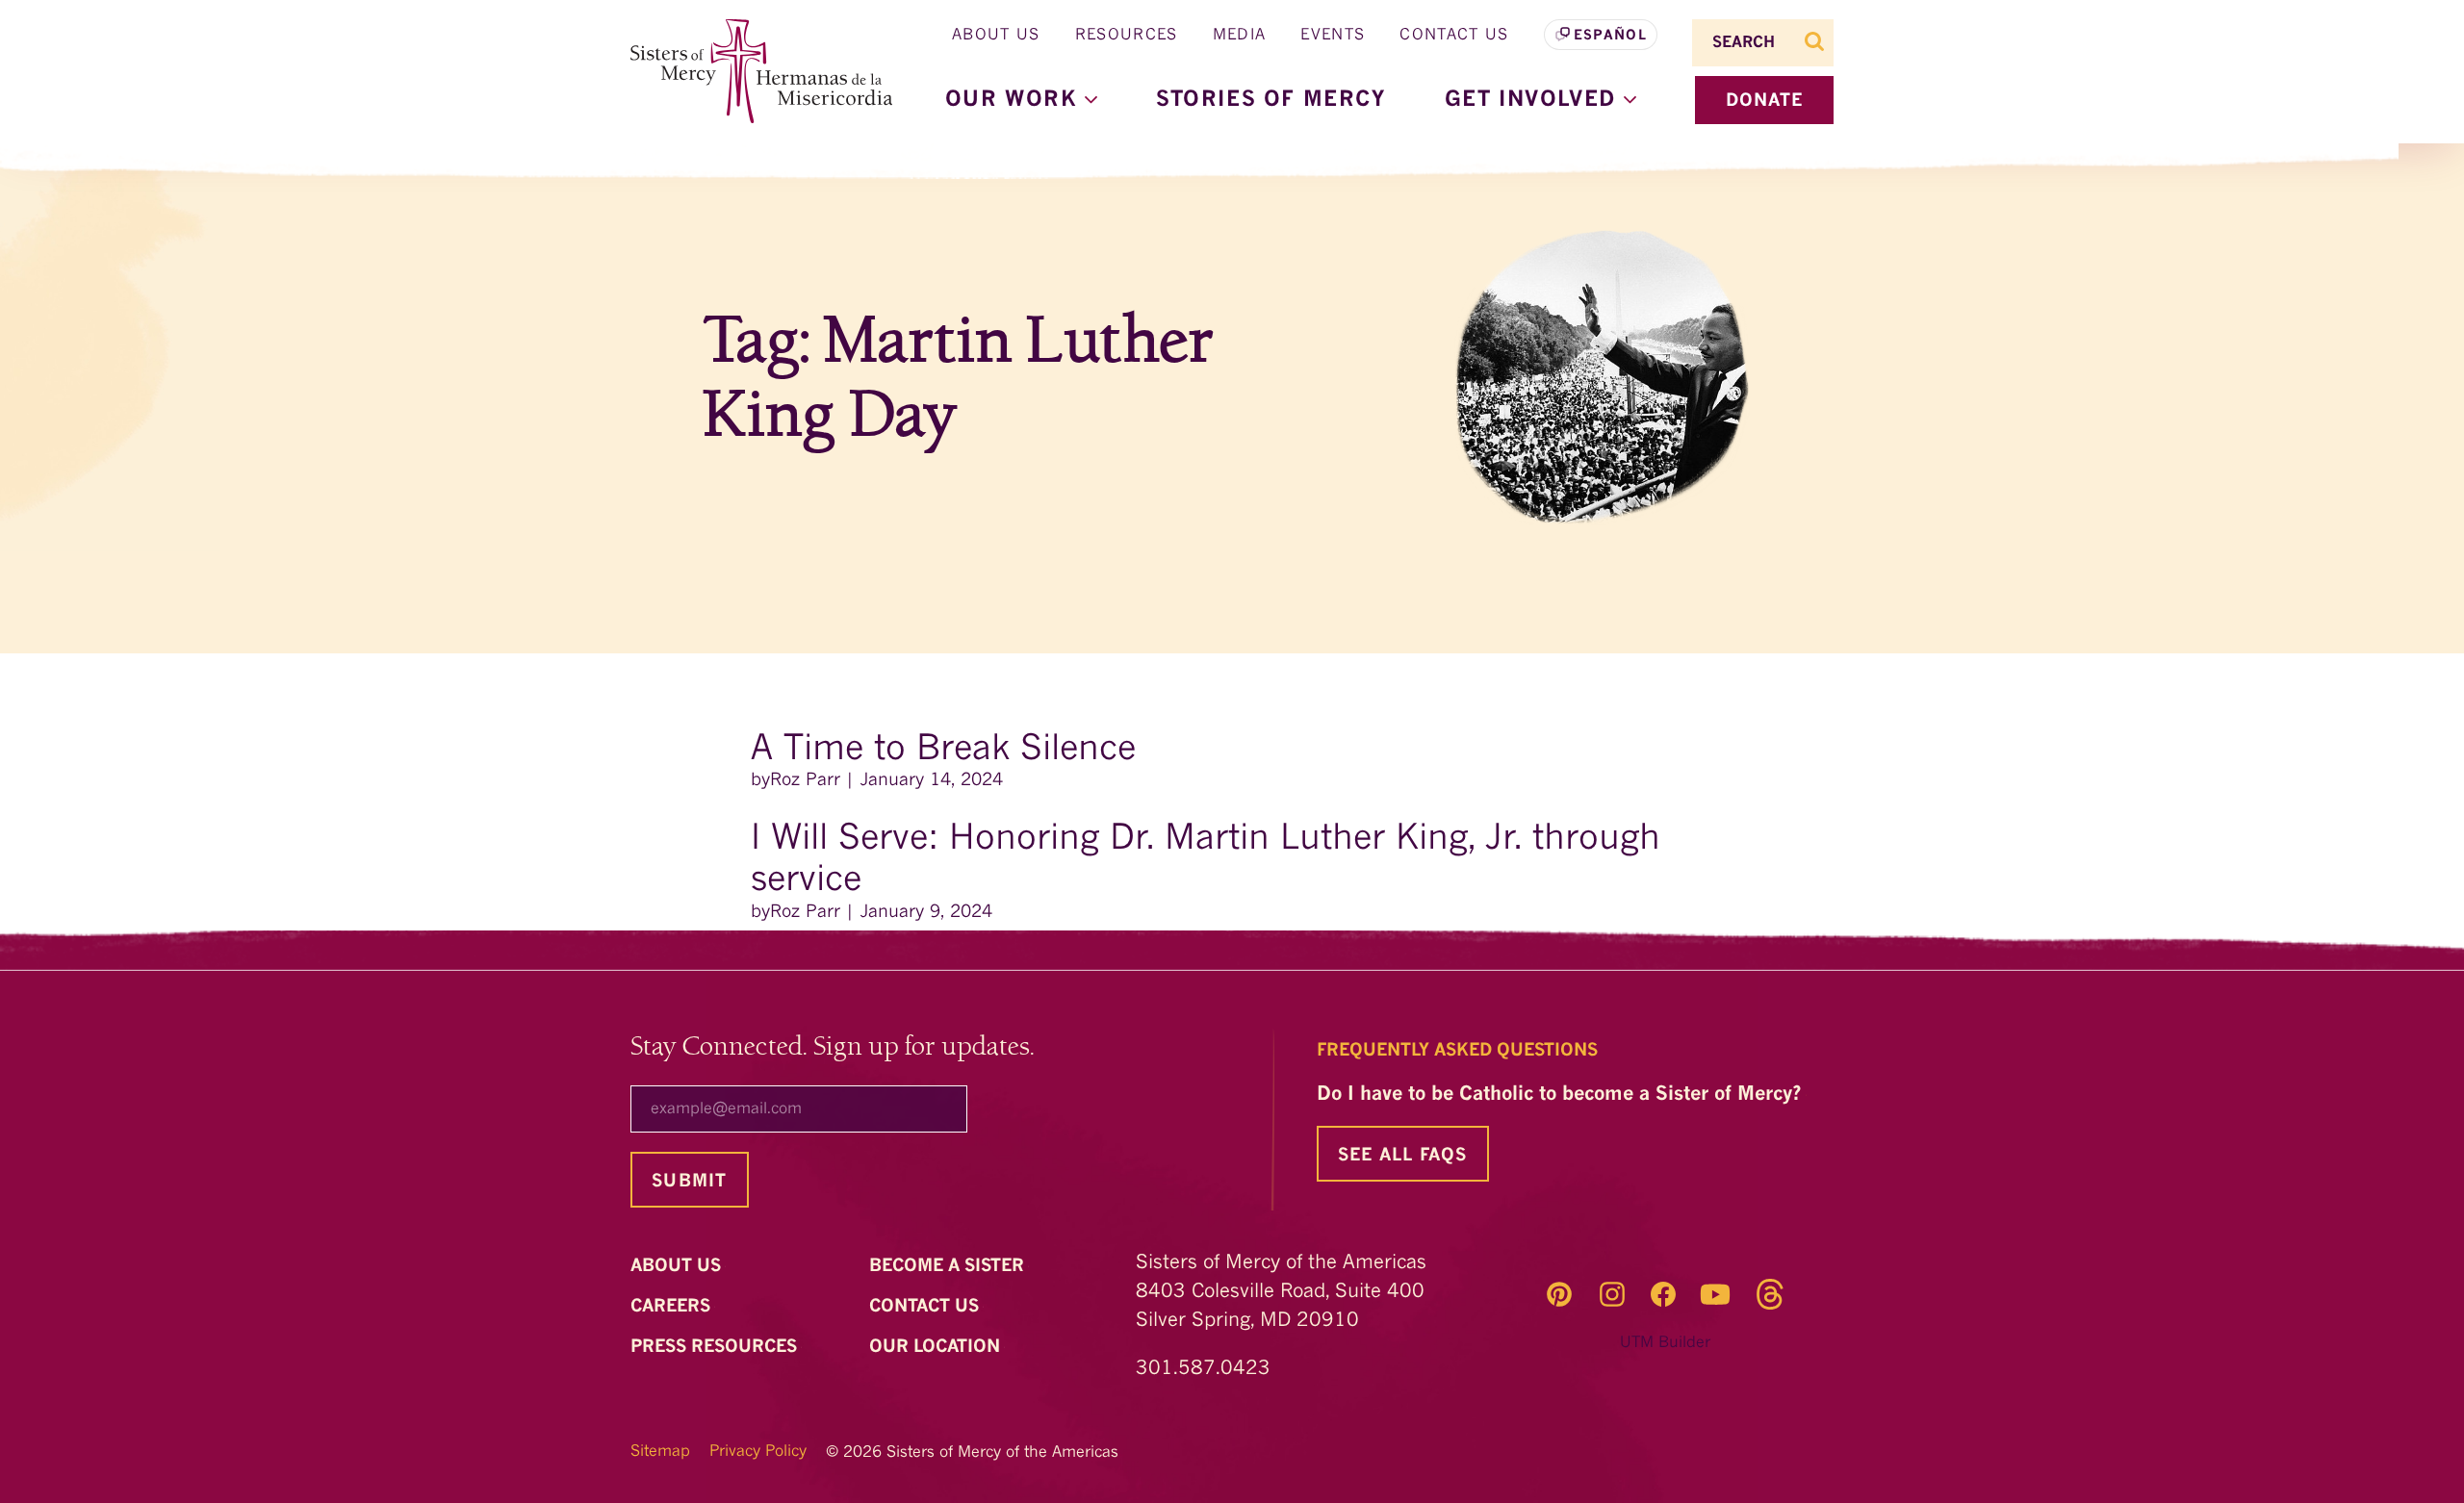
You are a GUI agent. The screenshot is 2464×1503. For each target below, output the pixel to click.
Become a (949, 1266)
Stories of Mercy (1271, 100)
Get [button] (1534, 100)
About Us (996, 36)
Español (1610, 36)
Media (1240, 36)
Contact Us (1454, 36)
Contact (926, 1307)
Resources (1127, 36)
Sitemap (660, 1452)
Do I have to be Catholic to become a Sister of (1562, 1095)
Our (937, 1347)
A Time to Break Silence (949, 751)
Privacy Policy (758, 1452)
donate (1765, 101)
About (678, 1266)
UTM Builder (1665, 1343)
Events (1333, 36)
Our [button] (1015, 100)
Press (716, 1347)
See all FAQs (1403, 1156)
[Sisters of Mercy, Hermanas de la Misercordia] (751, 72)
